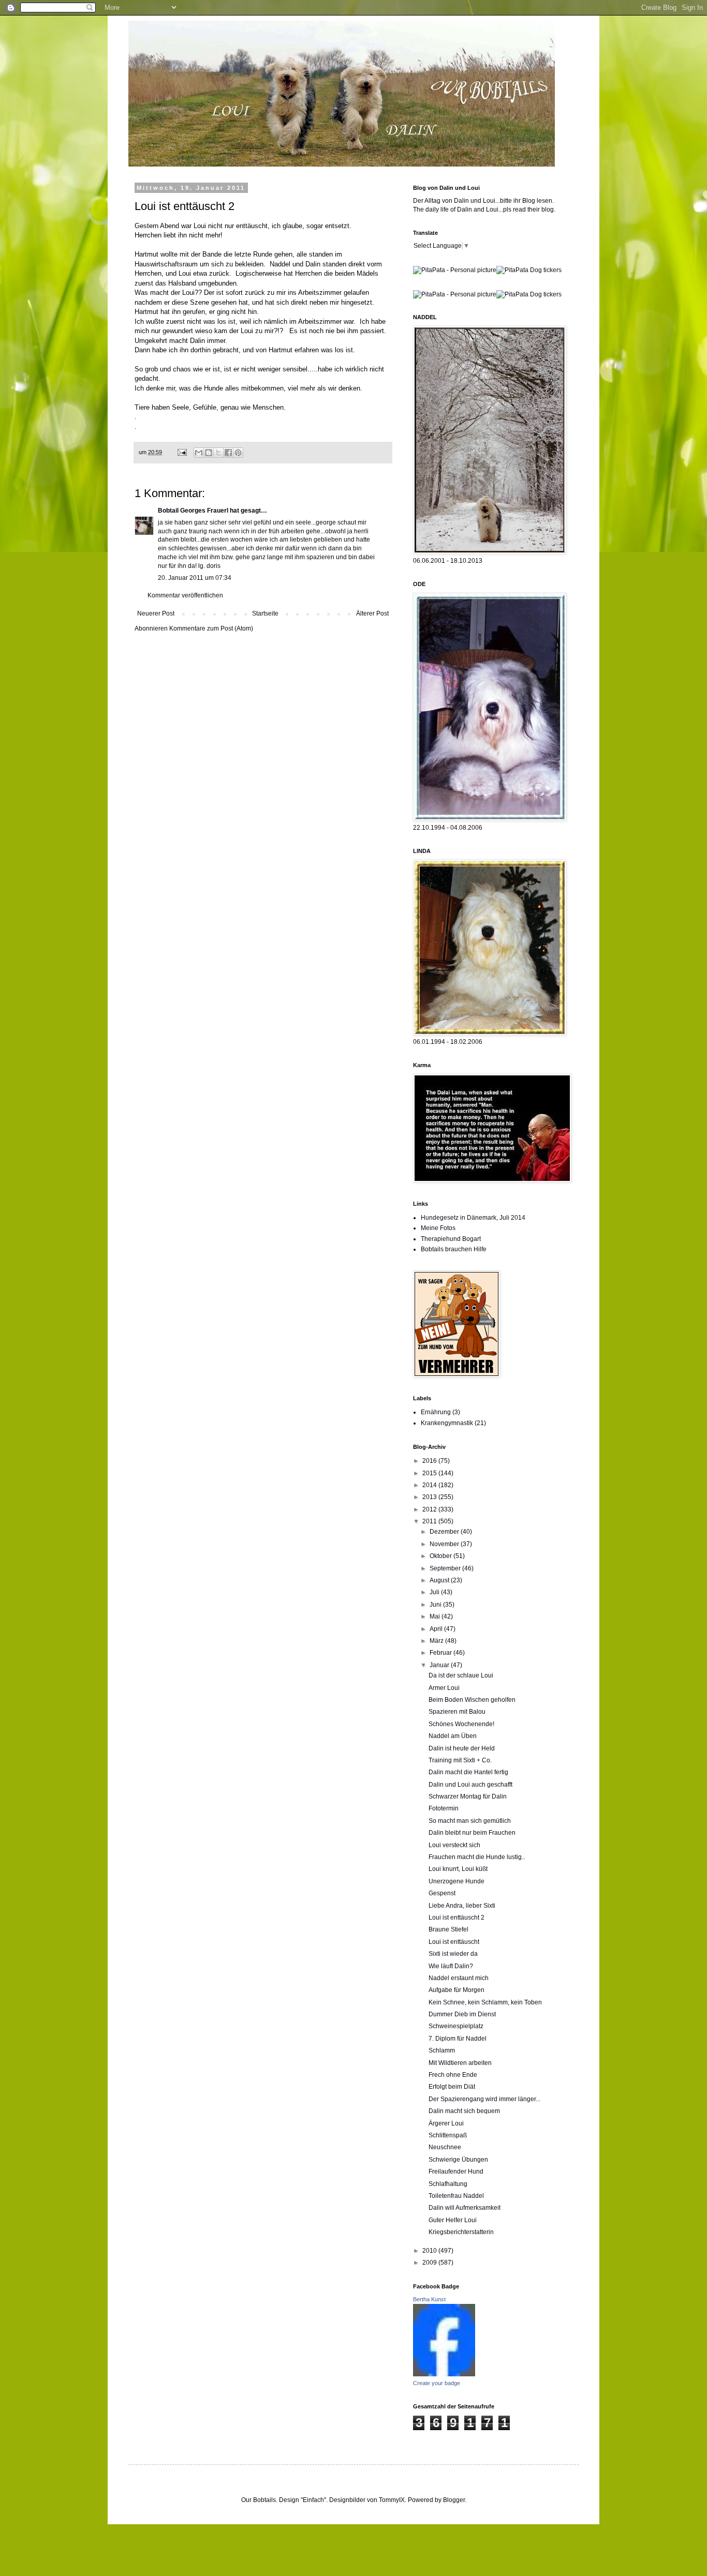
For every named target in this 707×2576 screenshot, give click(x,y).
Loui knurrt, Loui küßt (458, 1869)
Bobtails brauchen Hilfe (454, 1249)
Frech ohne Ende (453, 2075)
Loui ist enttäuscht (454, 1942)
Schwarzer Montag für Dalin (468, 1796)
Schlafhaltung (448, 2184)
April (437, 1629)
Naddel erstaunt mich (459, 1978)
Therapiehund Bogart (451, 1239)
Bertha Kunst (429, 2299)
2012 (430, 1509)
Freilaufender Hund (456, 2171)
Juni (436, 1605)
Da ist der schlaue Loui (461, 1675)
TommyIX (392, 2500)
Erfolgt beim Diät (452, 2087)
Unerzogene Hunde (456, 1881)
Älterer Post (372, 613)
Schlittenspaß (448, 2135)
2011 (430, 1521)
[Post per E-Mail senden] (182, 452)
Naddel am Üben (453, 1736)
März (437, 1641)
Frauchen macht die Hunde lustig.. (477, 1857)
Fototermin (444, 1808)
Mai (436, 1616)
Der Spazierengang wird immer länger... (484, 2099)
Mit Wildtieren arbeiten (460, 2063)
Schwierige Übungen (458, 2160)
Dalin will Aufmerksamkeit (465, 2208)
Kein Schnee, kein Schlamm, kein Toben (485, 2002)
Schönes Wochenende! (461, 1724)
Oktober (441, 1556)
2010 (430, 2251)
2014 (430, 1485)
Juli (435, 1592)
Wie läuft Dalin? (451, 1966)
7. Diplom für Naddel (458, 2039)
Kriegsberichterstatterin (461, 2232)
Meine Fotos (438, 1228)
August (440, 1580)
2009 (430, 2263)
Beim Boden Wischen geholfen (472, 1700)
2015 (430, 1473)
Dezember (445, 1532)
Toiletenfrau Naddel (456, 2196)
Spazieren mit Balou (457, 1712)
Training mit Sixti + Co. (460, 1760)
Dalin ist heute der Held (462, 1748)
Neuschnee (445, 2147)
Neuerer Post (156, 613)
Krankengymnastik (447, 1423)
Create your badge (437, 2383)
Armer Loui (444, 1688)
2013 (430, 1497)
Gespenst (442, 1893)
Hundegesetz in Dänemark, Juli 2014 (473, 1218)
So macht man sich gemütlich (470, 1821)
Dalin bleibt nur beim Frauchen (472, 1833)
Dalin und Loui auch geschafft (470, 1785)
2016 (430, 1461)
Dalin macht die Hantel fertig (468, 1772)
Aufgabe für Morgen (456, 1990)
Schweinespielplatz (456, 2026)
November (445, 1544)
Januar (440, 1665)
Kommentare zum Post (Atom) (211, 628)
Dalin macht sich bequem (464, 2111)
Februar (441, 1653)
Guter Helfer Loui (453, 2220)
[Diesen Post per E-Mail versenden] (199, 453)
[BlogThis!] (209, 453)
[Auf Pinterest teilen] (238, 453)
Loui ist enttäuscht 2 (456, 1918)
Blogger (454, 2500)
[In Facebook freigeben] (228, 453)
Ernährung (436, 1412)
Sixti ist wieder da (453, 1954)
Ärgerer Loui (446, 2123)
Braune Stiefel (448, 1929)
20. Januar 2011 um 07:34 (195, 578)
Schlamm (442, 2050)
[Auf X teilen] (218, 453)
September (446, 1568)
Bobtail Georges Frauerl (193, 511)
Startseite (265, 613)
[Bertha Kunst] (444, 2374)
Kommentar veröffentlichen (185, 595)
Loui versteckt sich (454, 1845)
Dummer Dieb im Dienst (462, 2014)
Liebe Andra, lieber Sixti (462, 1906)
